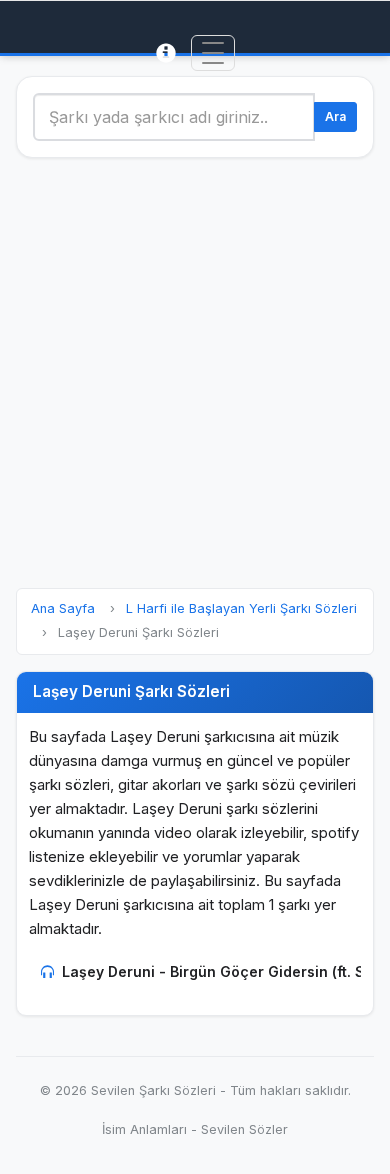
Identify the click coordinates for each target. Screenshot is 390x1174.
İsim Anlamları (144, 1129)
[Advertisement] (195, 373)
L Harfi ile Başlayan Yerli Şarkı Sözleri (241, 608)
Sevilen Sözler (244, 1129)
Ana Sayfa (63, 608)
